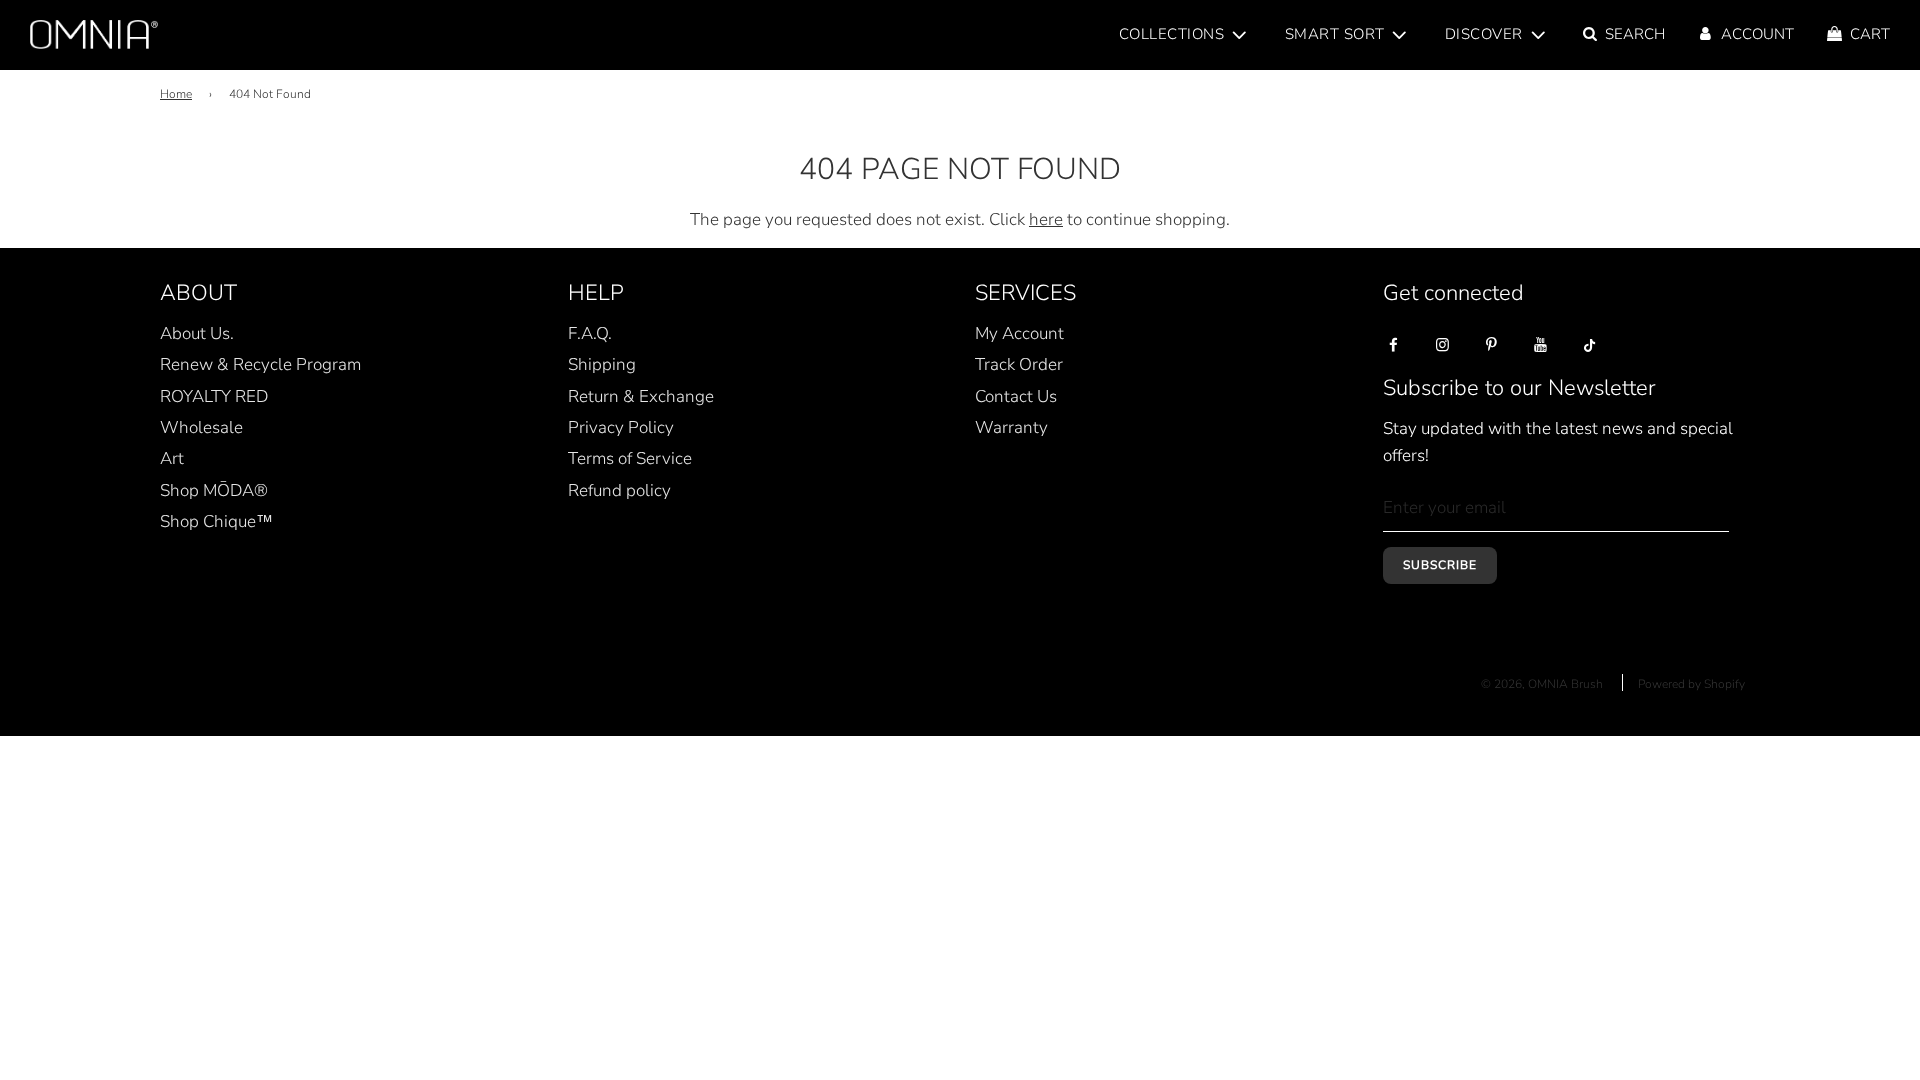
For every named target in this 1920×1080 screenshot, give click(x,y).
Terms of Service (630, 458)
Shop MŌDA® (214, 490)
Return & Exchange (641, 396)
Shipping (602, 364)
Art (172, 458)
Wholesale (201, 427)
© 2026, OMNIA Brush (1542, 684)
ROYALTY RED (214, 396)
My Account (1019, 333)
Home (176, 94)
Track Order (1019, 364)
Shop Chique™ (216, 521)
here (1046, 219)
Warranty (1011, 427)
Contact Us (1016, 396)
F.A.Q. (590, 333)
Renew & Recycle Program (260, 364)
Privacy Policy (621, 427)
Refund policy (619, 490)
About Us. (197, 333)
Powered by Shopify (1691, 684)
